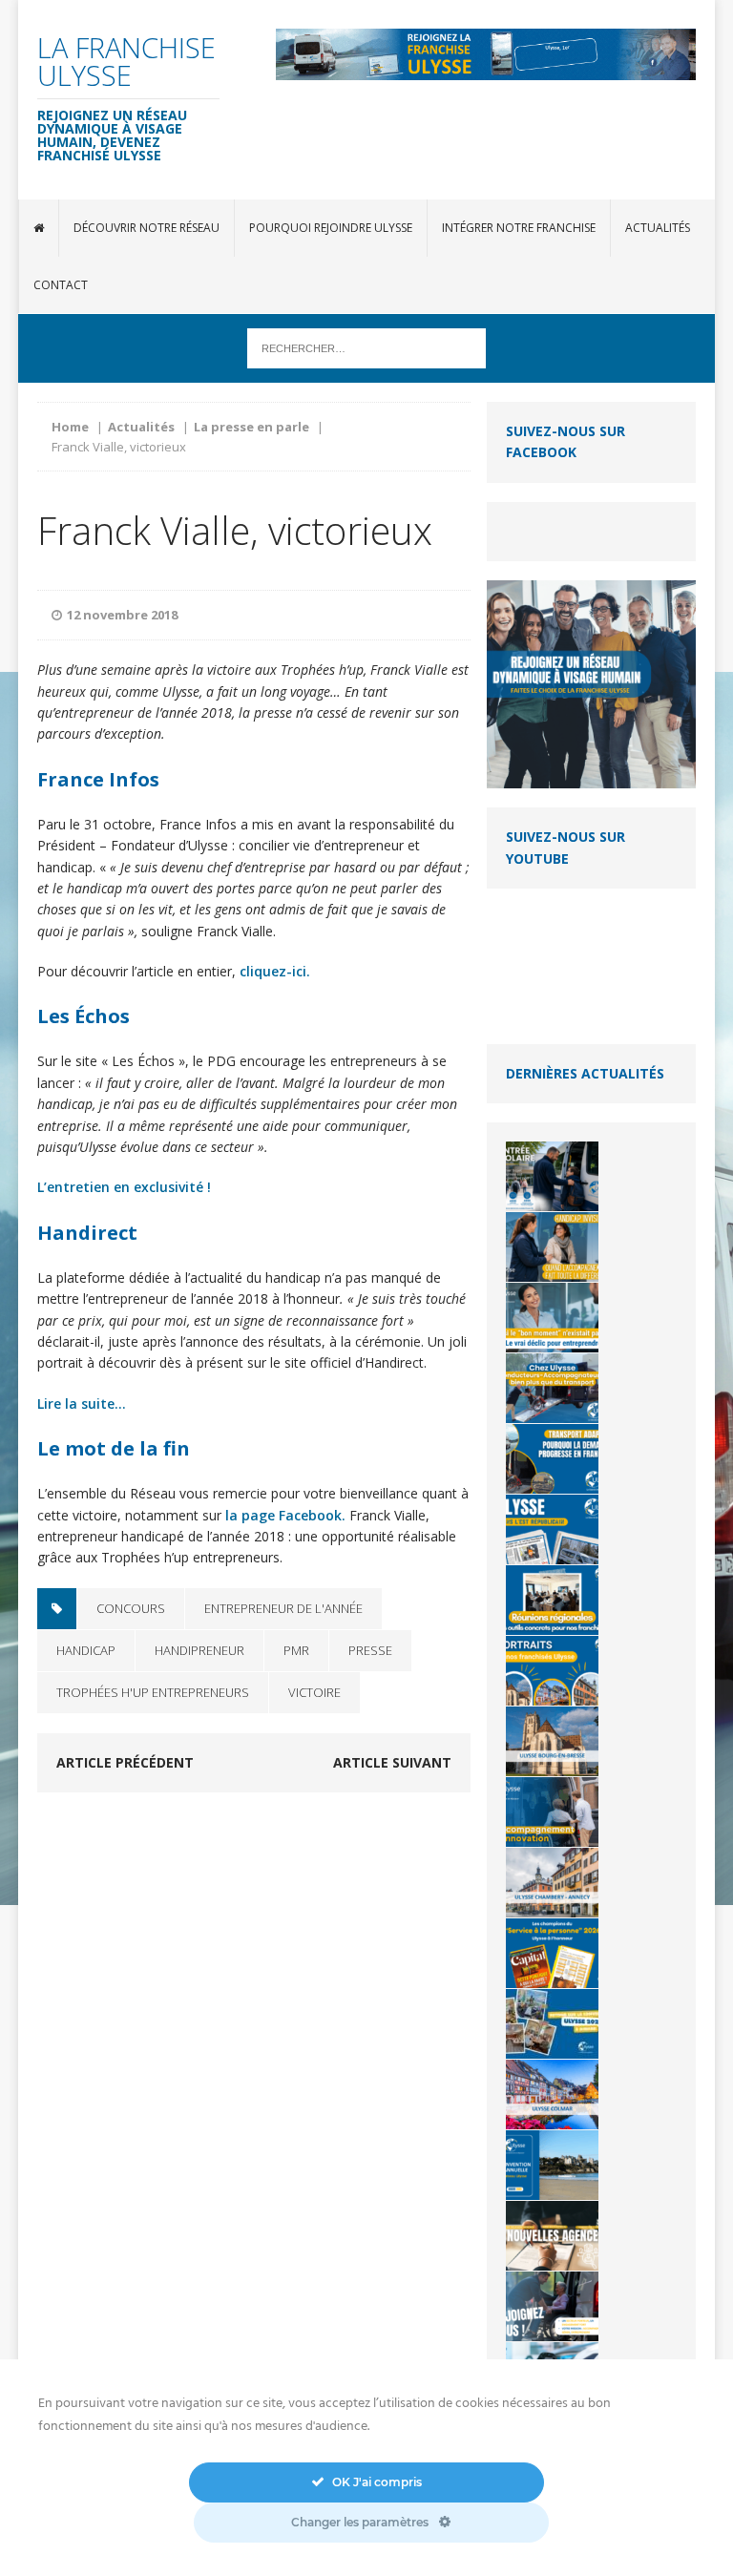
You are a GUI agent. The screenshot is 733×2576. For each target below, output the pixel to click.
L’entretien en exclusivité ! (124, 1187)
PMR (296, 1650)
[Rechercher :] (366, 347)
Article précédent (125, 1762)
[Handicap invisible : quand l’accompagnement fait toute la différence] (552, 1247)
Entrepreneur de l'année (283, 1608)
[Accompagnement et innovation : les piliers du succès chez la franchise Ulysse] (552, 1812)
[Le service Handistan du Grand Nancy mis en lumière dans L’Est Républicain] (552, 1529)
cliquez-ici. (275, 971)
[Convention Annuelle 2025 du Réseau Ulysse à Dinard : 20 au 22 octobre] (552, 2165)
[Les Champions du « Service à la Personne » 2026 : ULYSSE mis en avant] (552, 1953)
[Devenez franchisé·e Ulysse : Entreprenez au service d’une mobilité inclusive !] (552, 2306)
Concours (131, 1608)
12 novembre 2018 (122, 615)
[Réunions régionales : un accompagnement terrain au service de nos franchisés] (552, 1600)
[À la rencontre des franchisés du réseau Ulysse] (552, 1671)
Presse (370, 1650)
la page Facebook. (285, 1515)
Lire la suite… (82, 1403)
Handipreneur (199, 1650)
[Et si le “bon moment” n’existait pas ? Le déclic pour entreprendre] (552, 1318)
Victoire (314, 1692)
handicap (86, 1650)
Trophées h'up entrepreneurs (153, 1692)
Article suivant (392, 1762)
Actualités (658, 228)
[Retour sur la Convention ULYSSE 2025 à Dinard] (552, 2024)
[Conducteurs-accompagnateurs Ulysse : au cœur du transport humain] (552, 1388)
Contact (61, 285)
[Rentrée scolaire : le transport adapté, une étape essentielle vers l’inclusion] (552, 1176)
